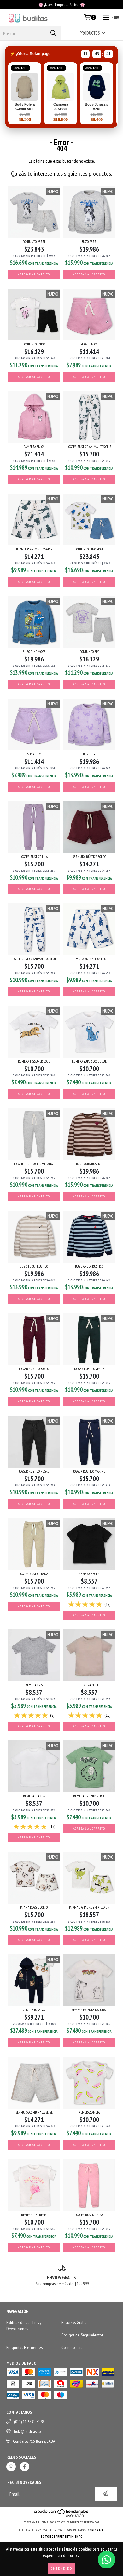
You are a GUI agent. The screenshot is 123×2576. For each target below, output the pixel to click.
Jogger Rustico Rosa (89, 2215)
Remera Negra (89, 1574)
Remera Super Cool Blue (89, 1061)
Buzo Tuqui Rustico (34, 1266)
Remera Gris (34, 1685)
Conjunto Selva (34, 2010)
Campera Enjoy (34, 447)
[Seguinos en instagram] (11, 2467)
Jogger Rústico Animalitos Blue (34, 959)
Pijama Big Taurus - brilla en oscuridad (89, 1907)
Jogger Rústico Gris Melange (34, 1164)
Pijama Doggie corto (34, 1907)
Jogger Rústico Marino (89, 1471)
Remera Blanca (34, 1796)
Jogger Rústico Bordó (34, 1369)
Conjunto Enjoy (34, 344)
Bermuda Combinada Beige (34, 2112)
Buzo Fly (89, 754)
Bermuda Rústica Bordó (89, 857)
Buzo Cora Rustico (89, 1164)
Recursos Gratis (74, 2322)
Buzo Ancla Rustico (89, 1266)
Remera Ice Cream (34, 2215)
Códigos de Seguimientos (82, 2335)
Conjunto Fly (89, 652)
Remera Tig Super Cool (34, 1061)
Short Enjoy (89, 344)
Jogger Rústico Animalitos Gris (89, 447)
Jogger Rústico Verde (89, 1369)
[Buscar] (53, 33)
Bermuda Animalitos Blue (89, 959)
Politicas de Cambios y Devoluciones (24, 2325)
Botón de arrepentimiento (62, 2537)
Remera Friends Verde (89, 1796)
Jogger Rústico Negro (34, 1471)
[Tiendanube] (62, 2516)
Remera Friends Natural (89, 2010)
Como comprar (73, 2347)
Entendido (61, 2568)
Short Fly (34, 754)
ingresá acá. (96, 2530)
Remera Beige (89, 1685)
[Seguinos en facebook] (25, 2467)
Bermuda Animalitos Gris (34, 549)
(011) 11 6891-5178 (29, 2422)
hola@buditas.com (29, 2431)
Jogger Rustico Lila (34, 857)
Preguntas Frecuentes (24, 2347)
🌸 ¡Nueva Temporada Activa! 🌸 (62, 5)
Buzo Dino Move (34, 652)
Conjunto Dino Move (89, 549)
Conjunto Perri (34, 242)
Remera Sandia (89, 2112)
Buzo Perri (89, 242)
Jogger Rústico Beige (34, 1574)
